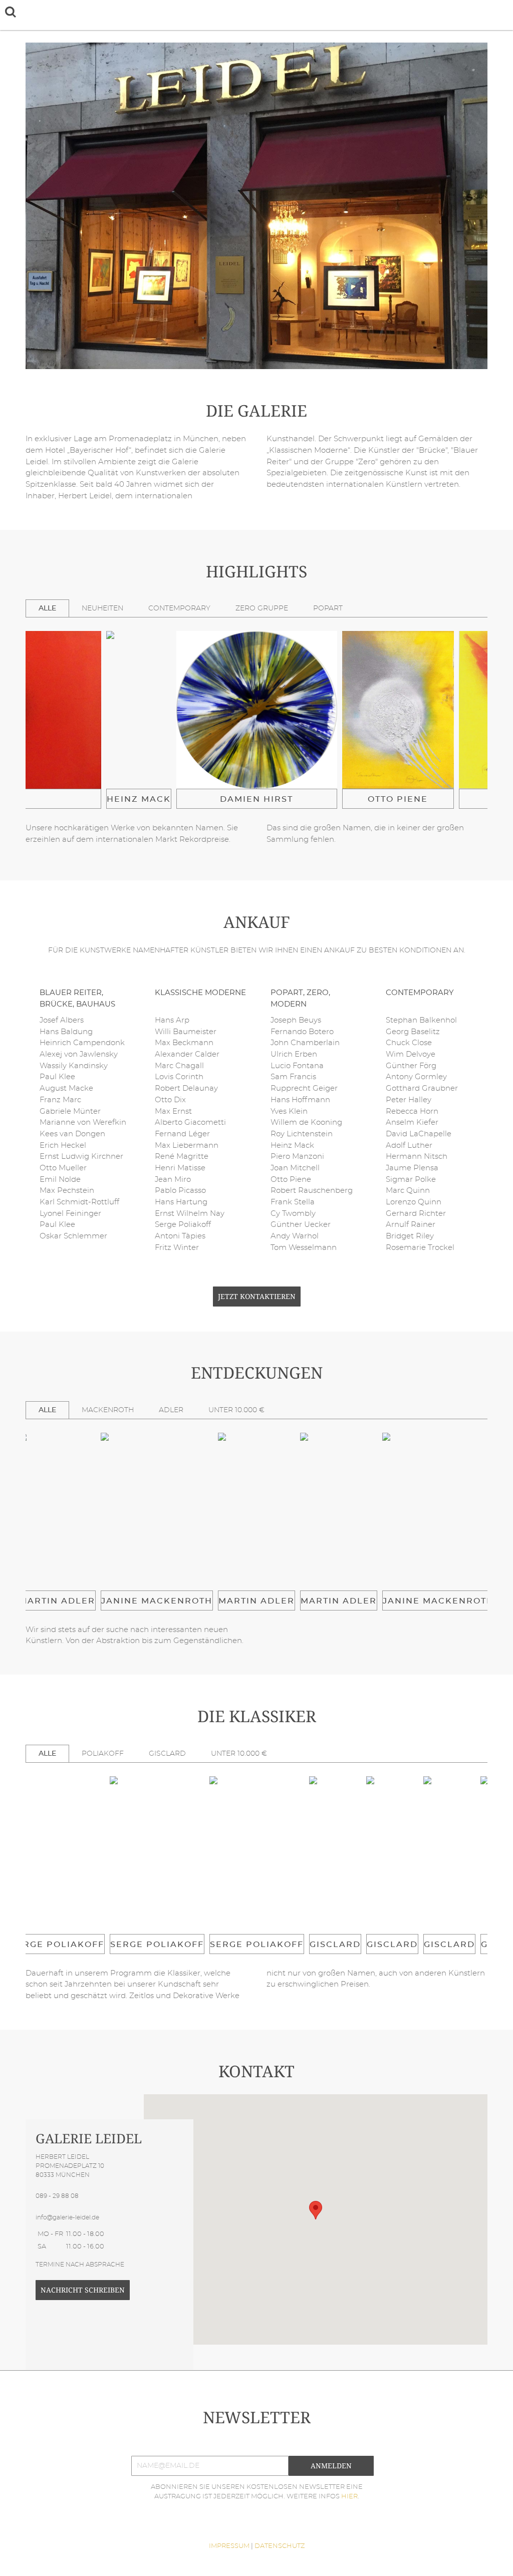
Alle (47, 608)
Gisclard (167, 1753)
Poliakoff (103, 1753)
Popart (328, 608)
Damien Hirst (256, 799)
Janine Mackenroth (157, 1601)
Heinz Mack (139, 799)
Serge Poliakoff (57, 1945)
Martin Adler (57, 1601)
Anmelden (331, 2466)
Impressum (229, 2546)
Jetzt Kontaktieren (257, 1297)
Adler (171, 1410)
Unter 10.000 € (236, 1410)
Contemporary (179, 608)
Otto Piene (398, 799)
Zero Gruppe (262, 608)
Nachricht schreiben (83, 2290)
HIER (349, 2497)
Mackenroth (108, 1410)
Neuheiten (102, 608)
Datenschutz (280, 2546)
